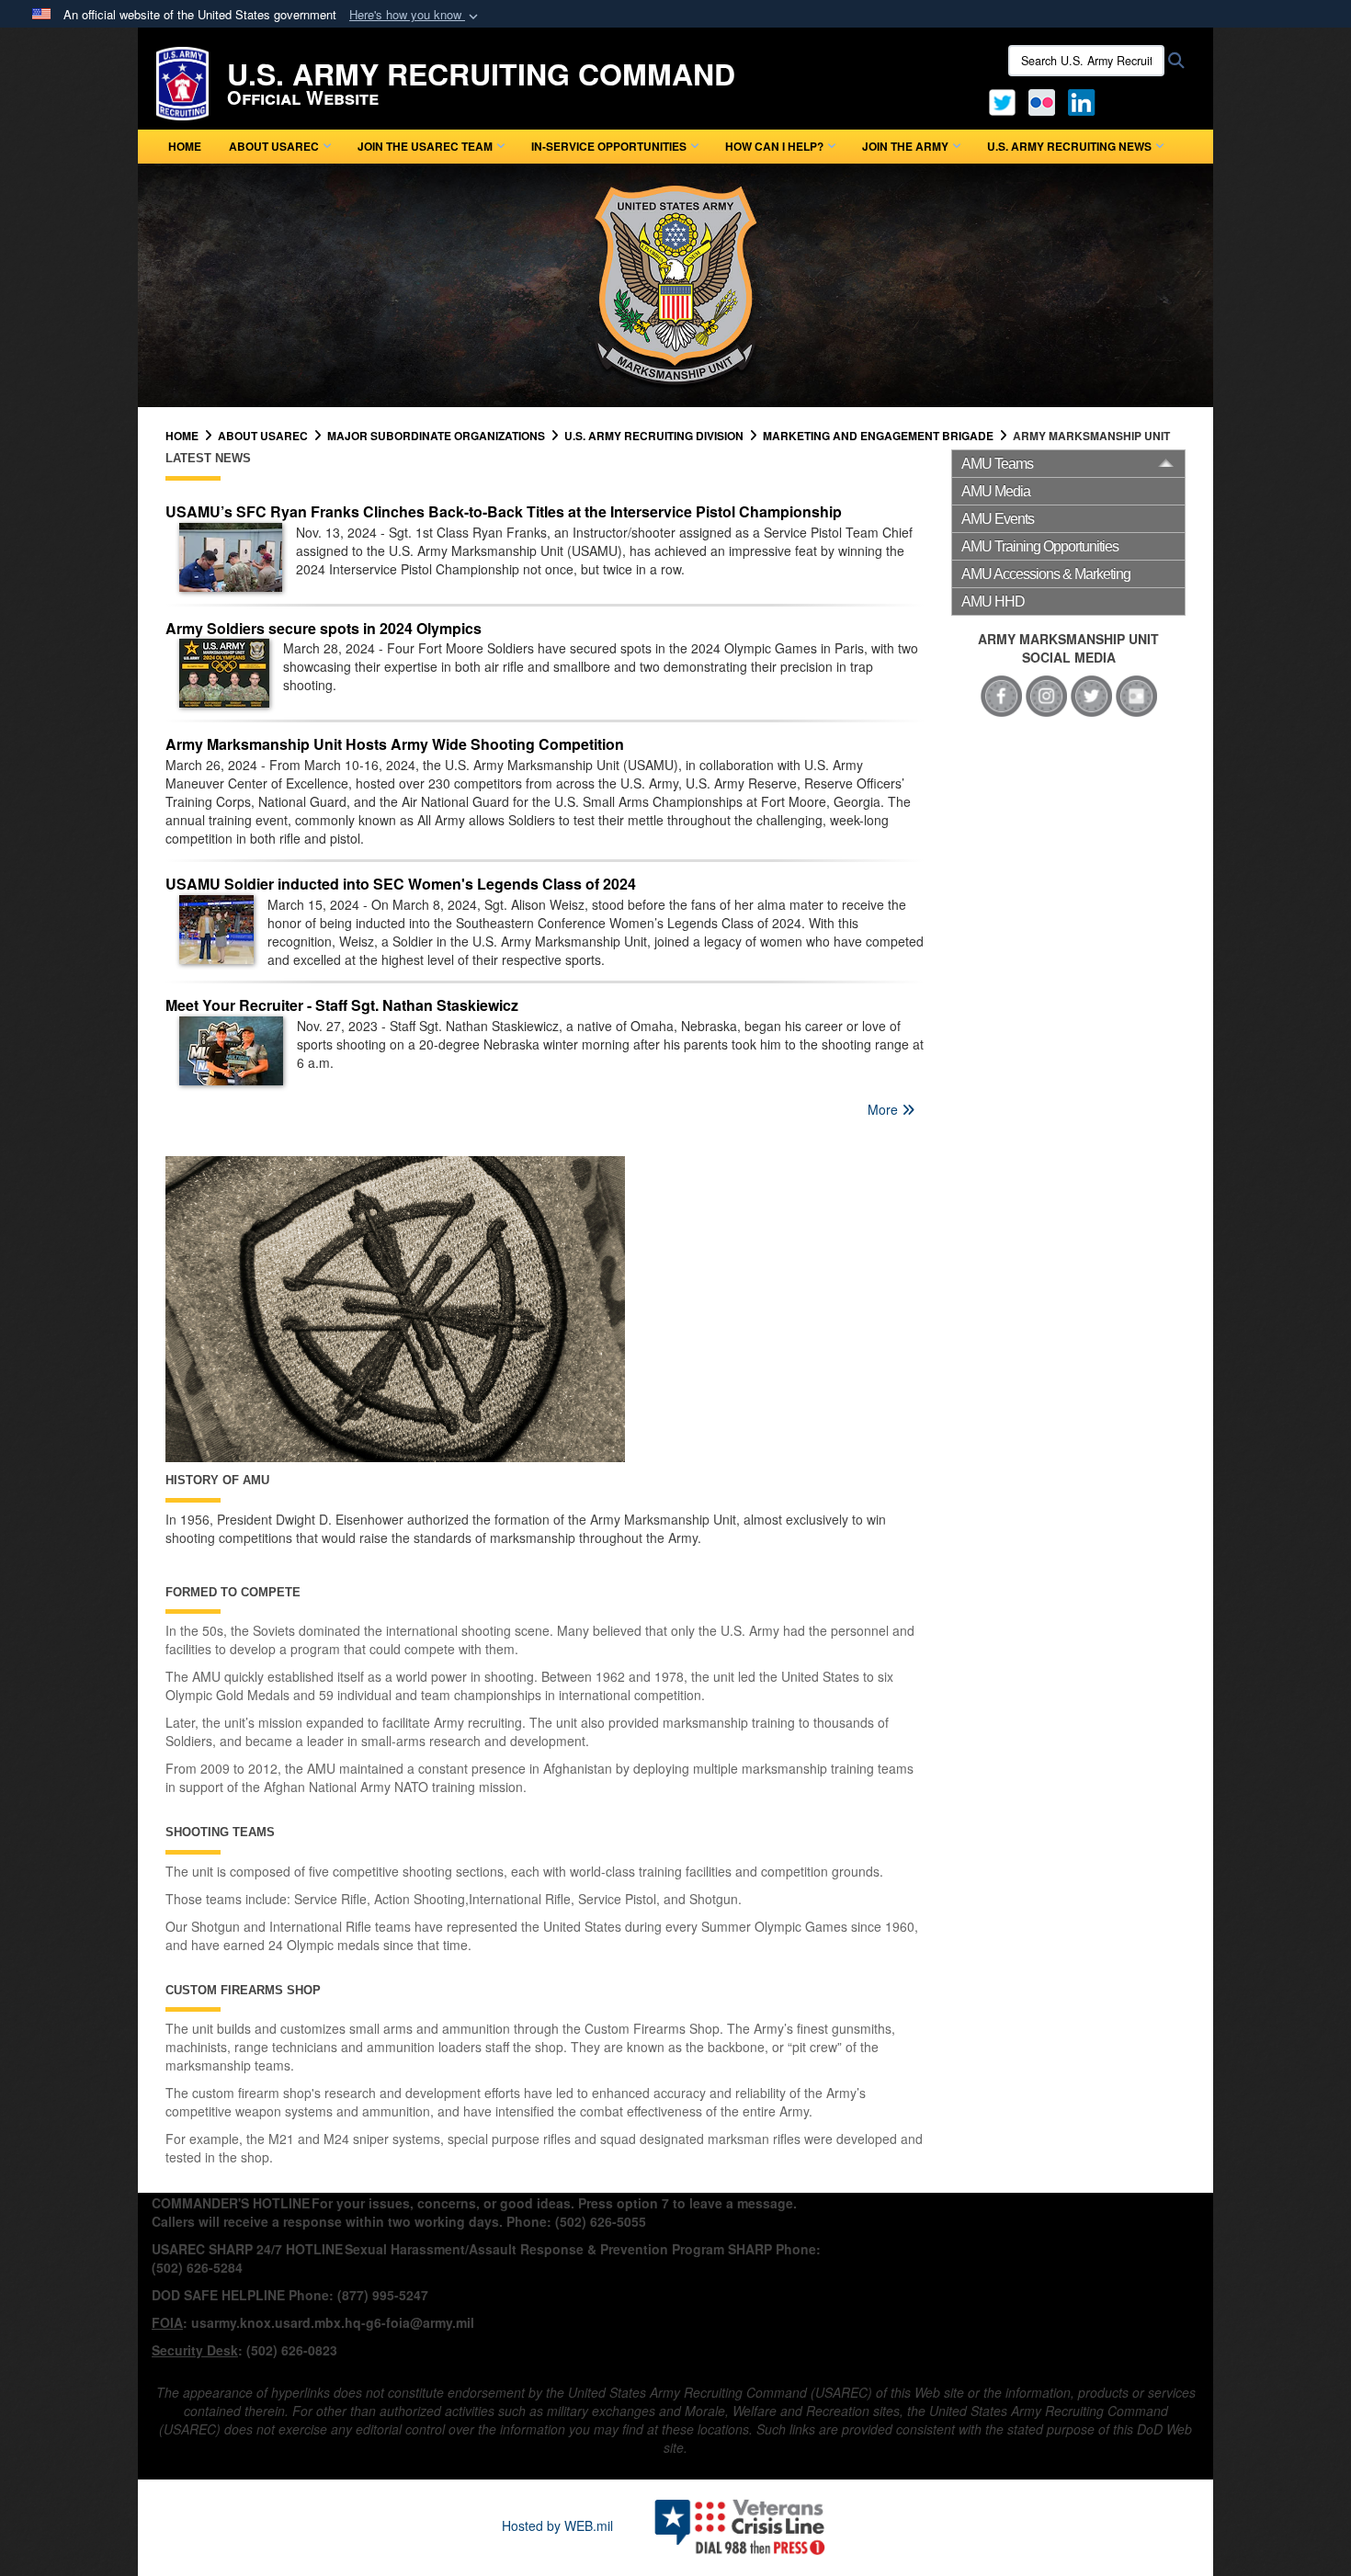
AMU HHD (993, 601)
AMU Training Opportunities (1040, 546)
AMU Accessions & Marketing (1046, 574)
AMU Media (996, 491)
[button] (415, 15)
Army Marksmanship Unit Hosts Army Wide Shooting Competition (395, 744)
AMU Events (998, 519)
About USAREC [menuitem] (274, 146)
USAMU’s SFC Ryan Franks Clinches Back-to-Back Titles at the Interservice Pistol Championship (504, 511)
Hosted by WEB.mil (557, 2525)
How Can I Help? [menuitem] (774, 146)
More (885, 1109)
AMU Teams (997, 464)
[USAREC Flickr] (1042, 100)
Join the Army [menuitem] (905, 146)
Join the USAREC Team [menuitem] (425, 146)
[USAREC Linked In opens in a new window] (1085, 100)
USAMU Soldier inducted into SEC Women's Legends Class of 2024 (401, 884)
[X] (1002, 100)
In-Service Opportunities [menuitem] (609, 146)
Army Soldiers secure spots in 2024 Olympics (324, 628)
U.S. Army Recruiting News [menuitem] (1069, 146)
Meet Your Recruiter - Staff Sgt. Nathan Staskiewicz (342, 1005)
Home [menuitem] (185, 146)
